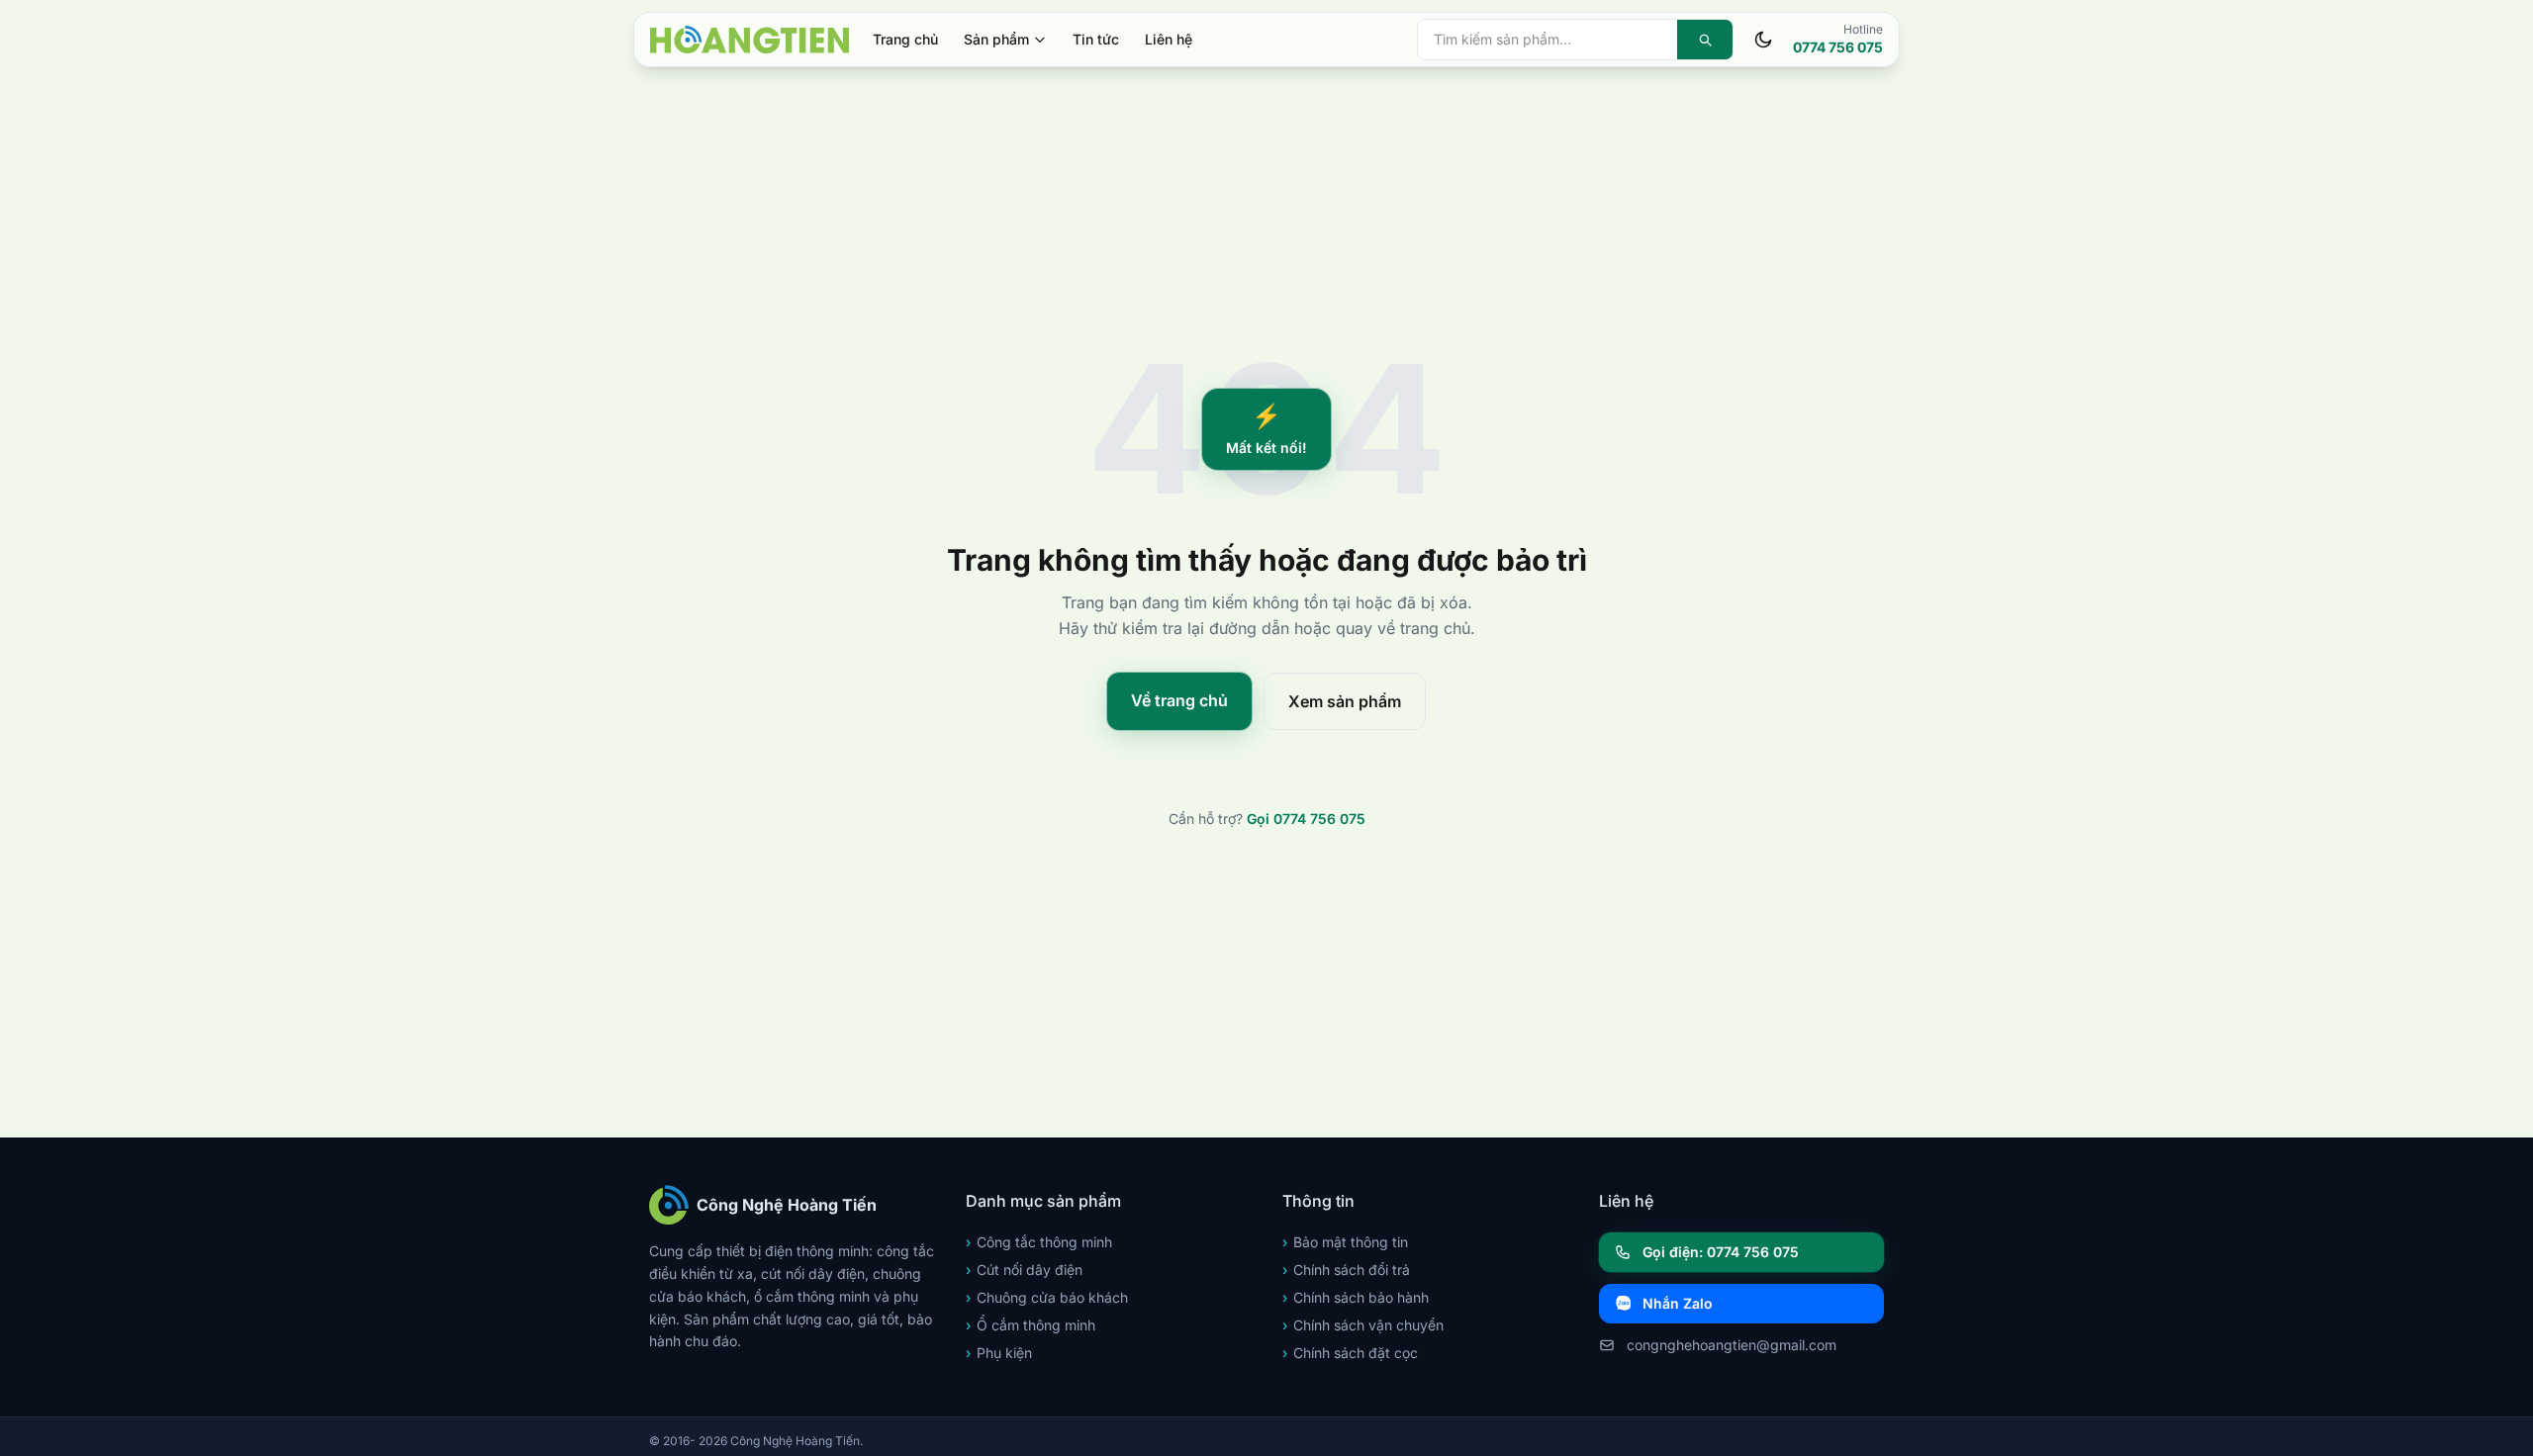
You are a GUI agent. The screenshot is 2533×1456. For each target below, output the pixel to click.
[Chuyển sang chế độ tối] (1763, 40)
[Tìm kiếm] (1705, 40)
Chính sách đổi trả (1346, 1270)
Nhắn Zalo (1678, 1303)
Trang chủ (905, 39)
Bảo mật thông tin (1345, 1242)
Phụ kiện (999, 1353)
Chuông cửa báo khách (1047, 1297)
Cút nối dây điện (1024, 1270)
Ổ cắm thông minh (1031, 1325)
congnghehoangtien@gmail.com (1732, 1345)
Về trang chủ (1179, 700)
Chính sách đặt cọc (1350, 1353)
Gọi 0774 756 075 (1306, 819)
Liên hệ (1169, 39)
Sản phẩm (996, 39)
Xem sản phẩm (1345, 701)
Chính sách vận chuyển (1363, 1325)
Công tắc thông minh (1039, 1242)
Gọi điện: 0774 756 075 (1721, 1252)
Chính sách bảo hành (1356, 1297)
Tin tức (1096, 39)
